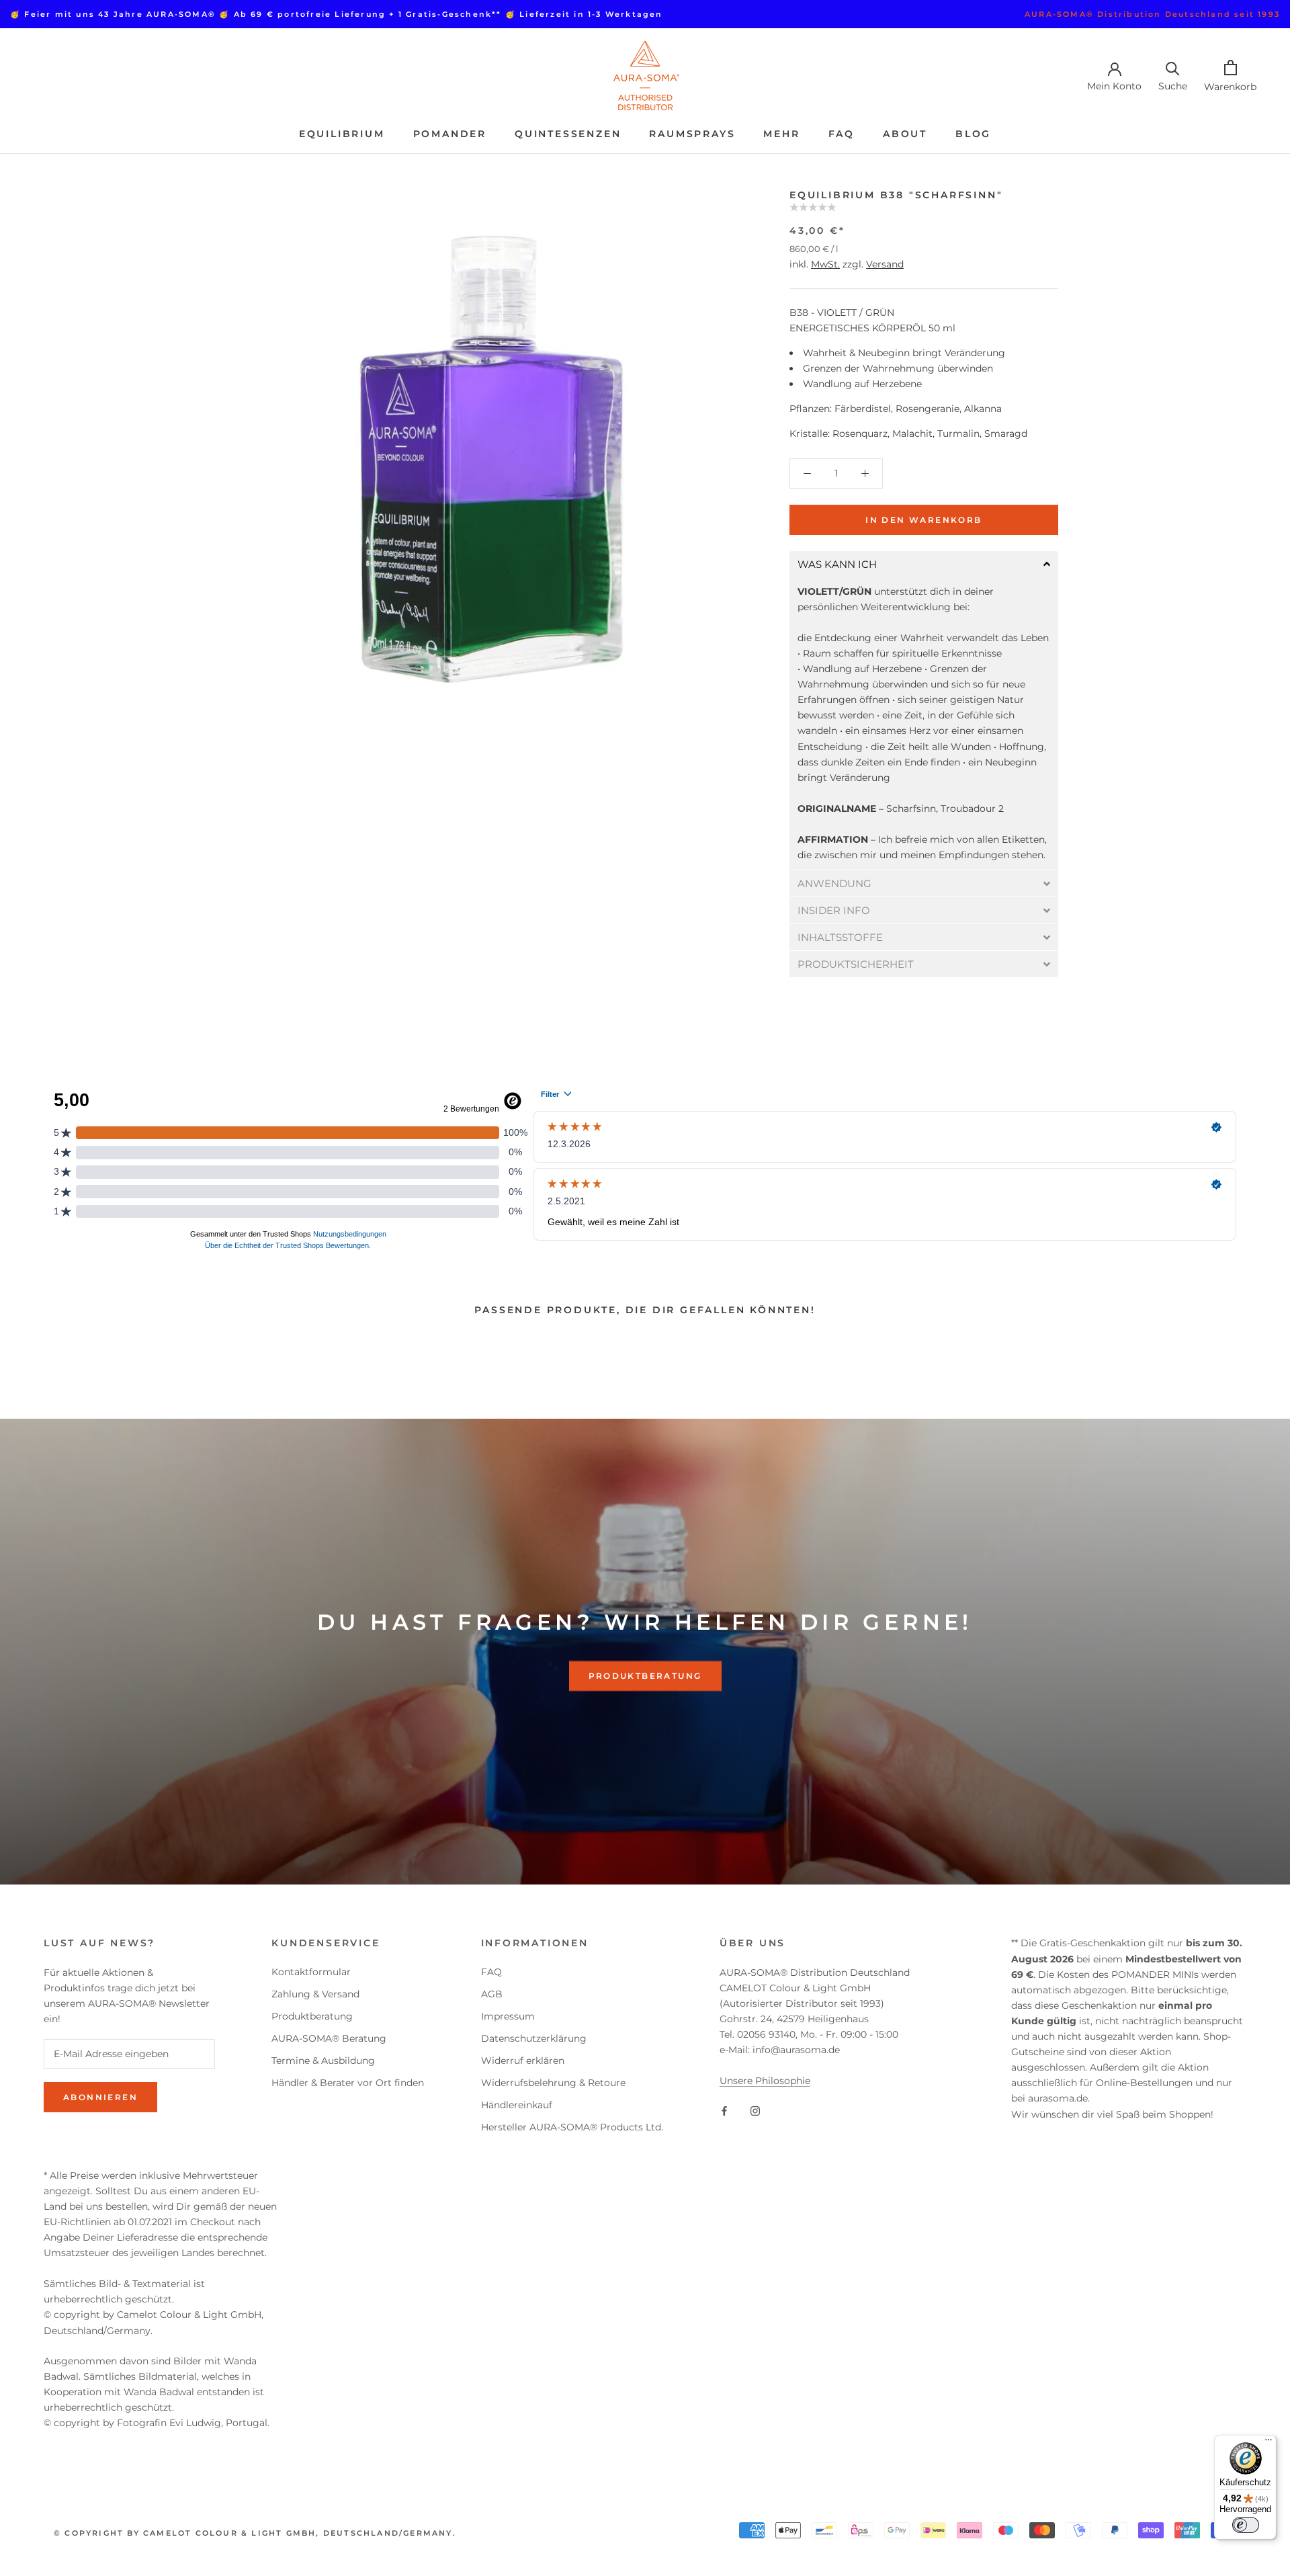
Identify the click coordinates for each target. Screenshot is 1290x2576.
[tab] (924, 564)
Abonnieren (100, 2097)
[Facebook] (724, 2110)
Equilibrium (342, 134)
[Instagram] (755, 2110)
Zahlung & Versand (315, 1994)
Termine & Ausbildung (323, 2061)
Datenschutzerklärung (534, 2038)
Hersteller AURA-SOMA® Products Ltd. (572, 2127)
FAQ (842, 134)
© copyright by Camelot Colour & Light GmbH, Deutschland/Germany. (255, 2533)
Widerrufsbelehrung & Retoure (553, 2083)
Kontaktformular (311, 1972)
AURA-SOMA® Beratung (329, 2038)
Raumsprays (692, 134)
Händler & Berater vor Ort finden (348, 2083)
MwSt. (825, 264)
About (905, 134)
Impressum (508, 2016)
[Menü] (1268, 2443)
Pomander (450, 134)
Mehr (781, 134)
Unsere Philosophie (765, 2081)
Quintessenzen (568, 134)
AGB (492, 1994)
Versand (885, 264)
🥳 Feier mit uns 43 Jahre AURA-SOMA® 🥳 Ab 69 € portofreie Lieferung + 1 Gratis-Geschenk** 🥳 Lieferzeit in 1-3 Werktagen (337, 14)
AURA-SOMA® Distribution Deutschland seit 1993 (1152, 14)
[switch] (1246, 2525)
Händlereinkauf (517, 2105)
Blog (973, 134)
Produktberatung (645, 1676)
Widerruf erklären (523, 2061)
